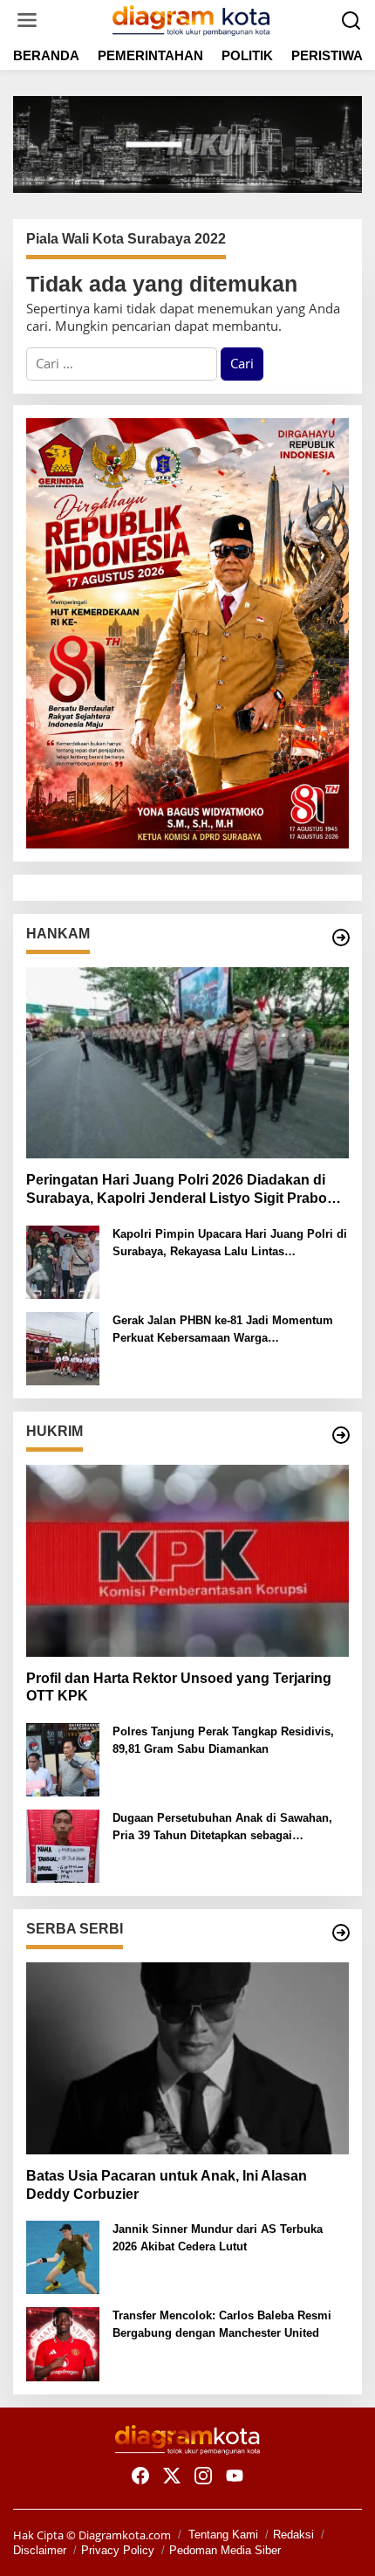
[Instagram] (203, 2476)
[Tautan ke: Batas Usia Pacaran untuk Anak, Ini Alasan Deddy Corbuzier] (187, 2058)
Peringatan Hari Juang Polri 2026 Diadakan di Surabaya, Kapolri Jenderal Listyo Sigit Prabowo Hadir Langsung (186, 1190)
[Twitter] (172, 2476)
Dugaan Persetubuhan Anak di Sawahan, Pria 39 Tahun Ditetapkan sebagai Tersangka (222, 1827)
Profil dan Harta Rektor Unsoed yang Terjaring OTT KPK (179, 1687)
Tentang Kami (223, 2535)
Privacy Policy (118, 2550)
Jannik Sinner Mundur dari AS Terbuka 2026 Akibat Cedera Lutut (218, 2238)
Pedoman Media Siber (225, 2550)
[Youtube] (235, 2476)
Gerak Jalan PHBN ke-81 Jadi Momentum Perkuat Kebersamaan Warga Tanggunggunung (223, 1330)
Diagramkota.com (123, 2535)
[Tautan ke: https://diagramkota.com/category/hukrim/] (341, 1435)
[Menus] (27, 21)
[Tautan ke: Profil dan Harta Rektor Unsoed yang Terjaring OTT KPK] (187, 1561)
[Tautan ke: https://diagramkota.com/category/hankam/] (341, 938)
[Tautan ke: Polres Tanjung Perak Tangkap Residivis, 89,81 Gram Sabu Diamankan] (63, 1758)
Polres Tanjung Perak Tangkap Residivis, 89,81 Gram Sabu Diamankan (223, 1740)
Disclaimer (40, 2550)
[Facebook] (140, 2476)
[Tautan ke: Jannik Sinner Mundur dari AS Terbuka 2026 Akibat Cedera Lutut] (63, 2256)
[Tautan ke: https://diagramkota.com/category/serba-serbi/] (341, 1933)
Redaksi (293, 2535)
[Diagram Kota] (191, 18)
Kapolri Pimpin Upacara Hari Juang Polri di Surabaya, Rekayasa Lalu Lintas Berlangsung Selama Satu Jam (230, 1243)
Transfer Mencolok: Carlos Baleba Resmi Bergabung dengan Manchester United (222, 2324)
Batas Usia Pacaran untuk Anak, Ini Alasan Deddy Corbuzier (167, 2185)
